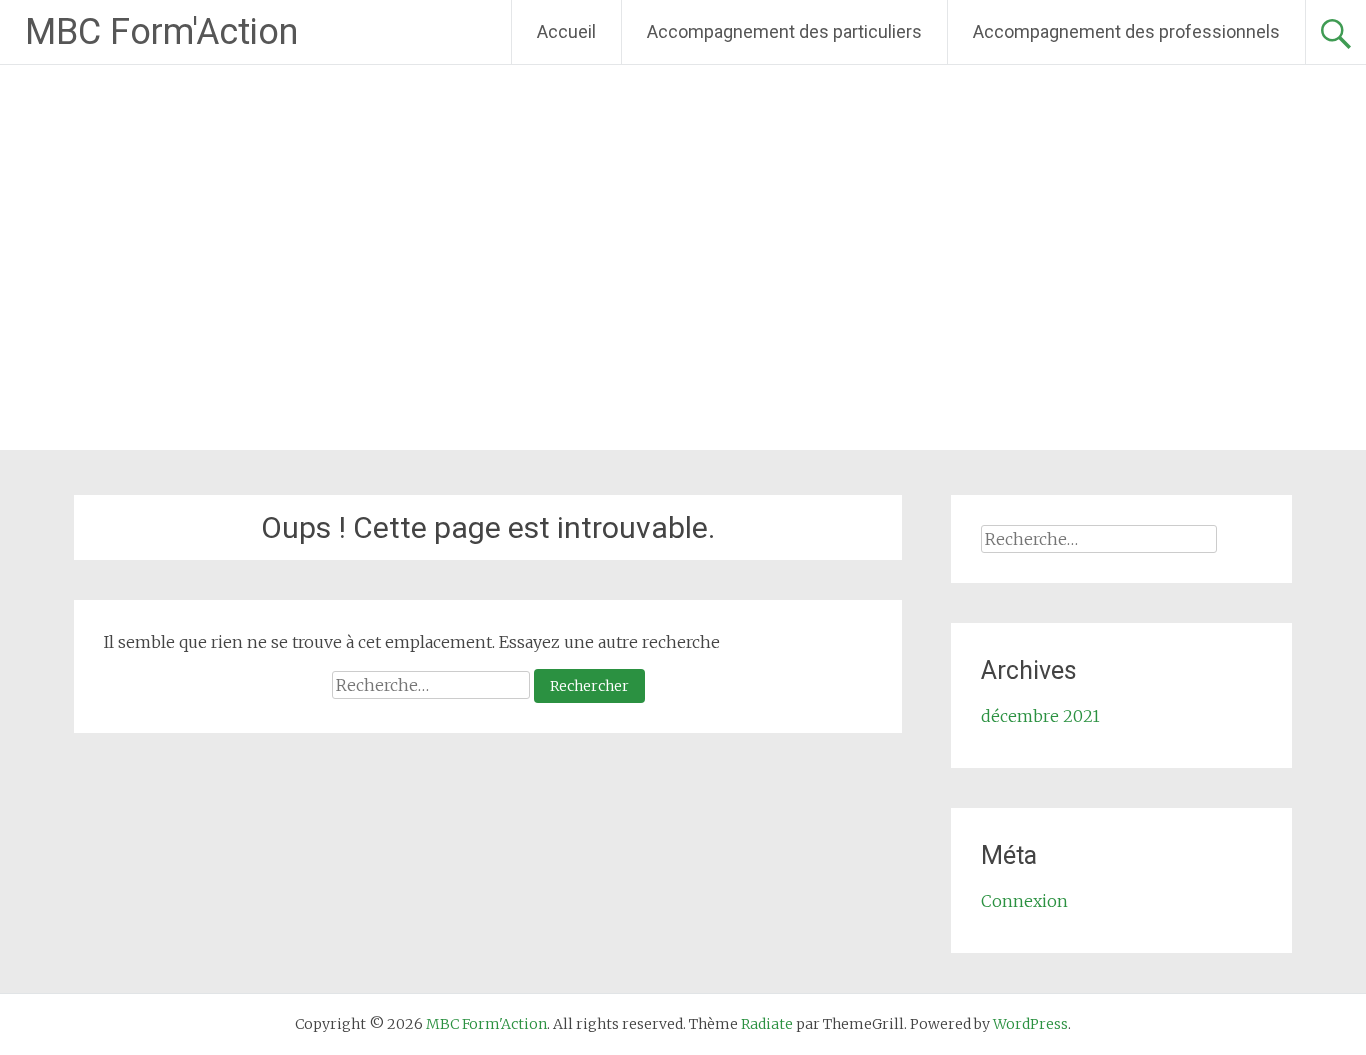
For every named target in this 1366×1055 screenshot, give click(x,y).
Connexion (1024, 901)
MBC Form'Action (161, 32)
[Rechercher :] (433, 685)
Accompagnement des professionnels (1126, 31)
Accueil (566, 31)
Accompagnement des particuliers (784, 31)
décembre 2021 (1040, 716)
